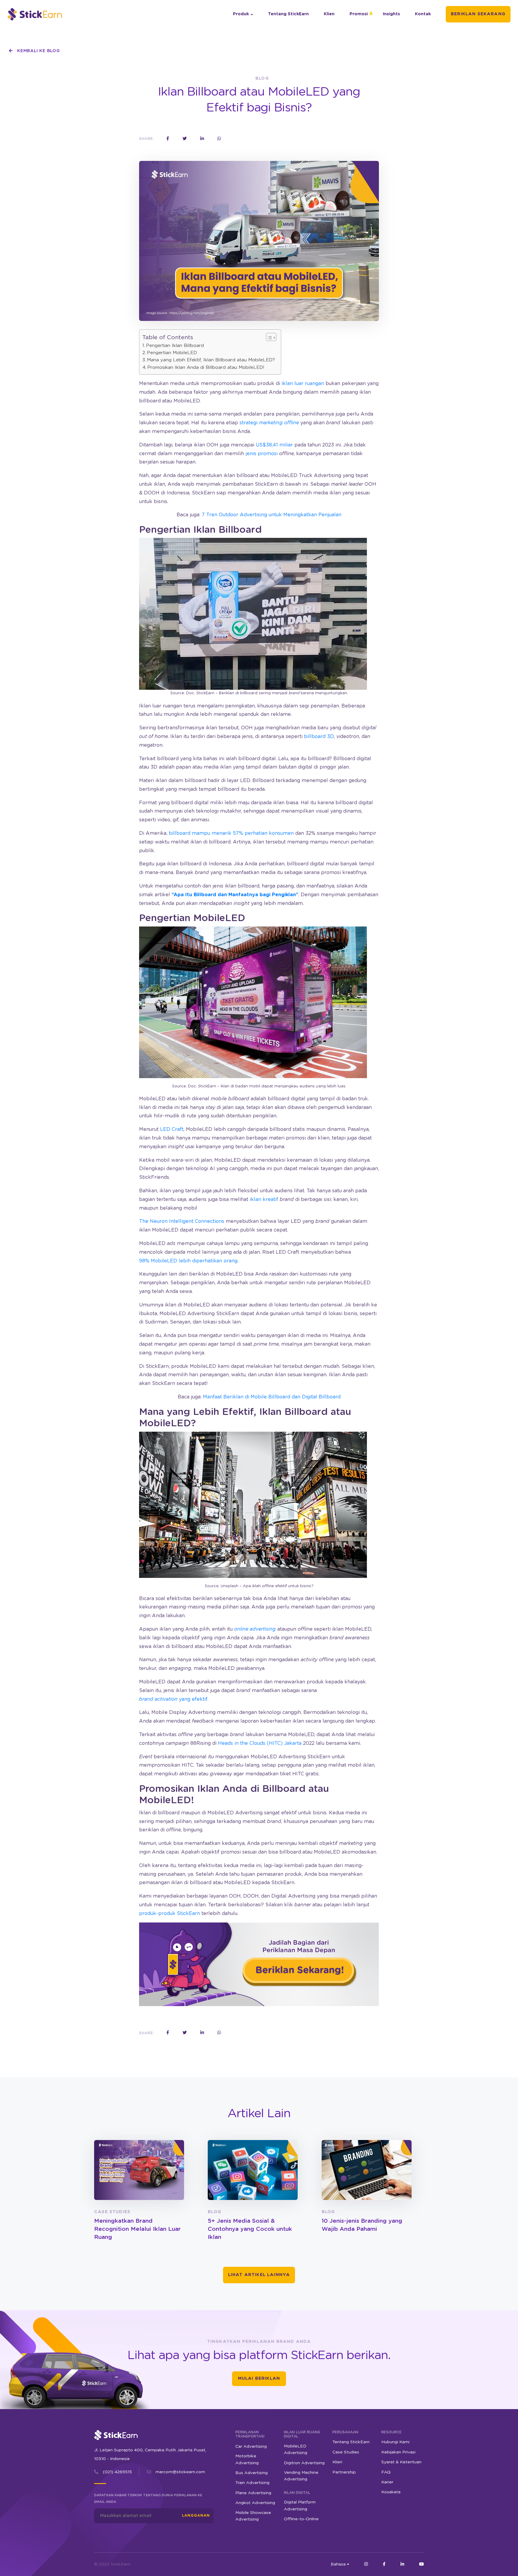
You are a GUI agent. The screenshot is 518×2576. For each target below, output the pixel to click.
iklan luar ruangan (303, 384)
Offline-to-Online (301, 2519)
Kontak (423, 14)
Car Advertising (251, 2446)
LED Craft (172, 1129)
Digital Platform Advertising (300, 2506)
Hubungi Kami (395, 2442)
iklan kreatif (264, 1199)
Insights (391, 14)
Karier (387, 2482)
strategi (269, 423)
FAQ (386, 2472)
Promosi (359, 14)
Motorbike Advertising (247, 2459)
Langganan (196, 2515)
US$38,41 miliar (274, 445)
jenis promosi (262, 454)
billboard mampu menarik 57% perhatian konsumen (231, 833)
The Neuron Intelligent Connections (182, 1221)
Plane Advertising (253, 2493)
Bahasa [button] (338, 2564)
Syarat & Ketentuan (401, 2462)
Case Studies (346, 2452)
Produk (241, 14)
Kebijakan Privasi (398, 2452)
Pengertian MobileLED (172, 353)
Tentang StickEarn (288, 14)
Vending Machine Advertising (301, 2476)
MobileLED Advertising (296, 2449)
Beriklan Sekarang (478, 14)
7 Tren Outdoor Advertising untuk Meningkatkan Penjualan (272, 515)
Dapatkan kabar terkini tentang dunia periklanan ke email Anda (148, 2499)
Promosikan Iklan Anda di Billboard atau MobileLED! (206, 368)
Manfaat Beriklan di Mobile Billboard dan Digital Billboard (272, 1397)
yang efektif (173, 1699)
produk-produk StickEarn (170, 1913)
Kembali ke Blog (38, 51)
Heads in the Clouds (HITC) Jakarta (260, 1743)
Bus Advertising (252, 2473)
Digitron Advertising (304, 2463)
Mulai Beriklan (259, 2379)
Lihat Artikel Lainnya (259, 2275)
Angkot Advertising (255, 2503)
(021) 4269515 (117, 2472)
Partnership (344, 2472)
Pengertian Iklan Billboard (175, 346)
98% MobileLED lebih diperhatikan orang (188, 1261)
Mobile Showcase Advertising (253, 2516)
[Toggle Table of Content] (268, 337)
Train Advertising (252, 2483)
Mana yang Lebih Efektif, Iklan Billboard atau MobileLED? (211, 360)
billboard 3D (319, 737)
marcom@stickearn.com (180, 2472)
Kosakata (391, 2492)
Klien (329, 14)
